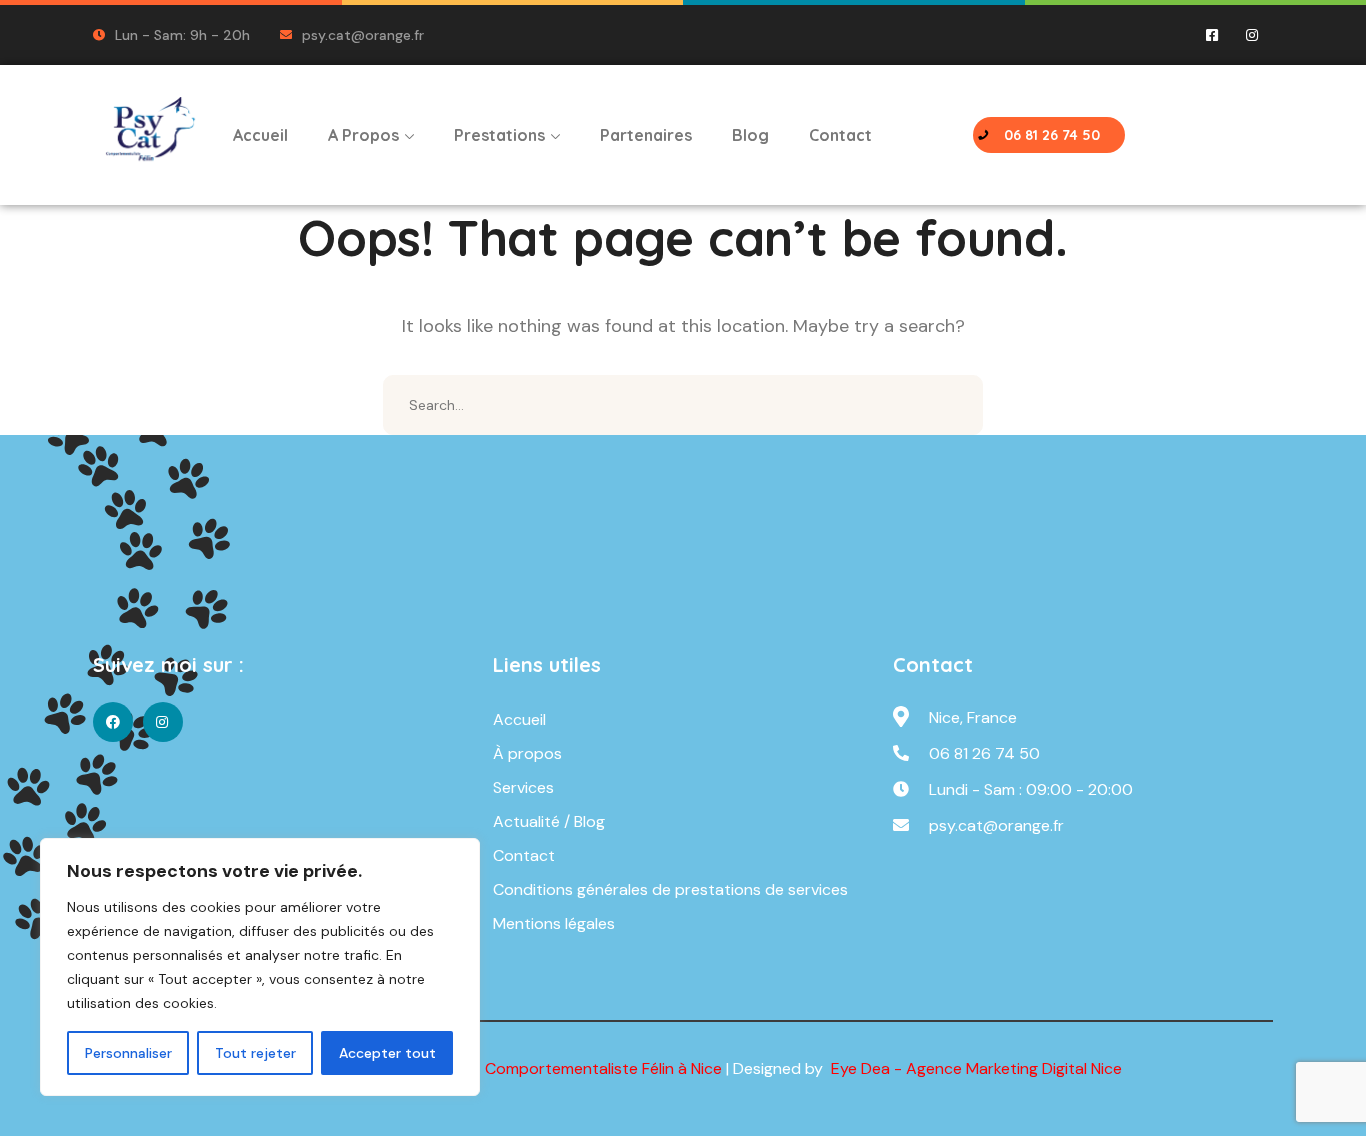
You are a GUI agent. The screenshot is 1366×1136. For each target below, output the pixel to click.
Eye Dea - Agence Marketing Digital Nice (974, 1068)
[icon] (1213, 35)
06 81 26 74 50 (984, 753)
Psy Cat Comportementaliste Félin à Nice (573, 1068)
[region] (260, 967)
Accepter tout (387, 1053)
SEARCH (953, 405)
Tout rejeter (255, 1053)
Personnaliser (128, 1053)
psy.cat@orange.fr (996, 825)
